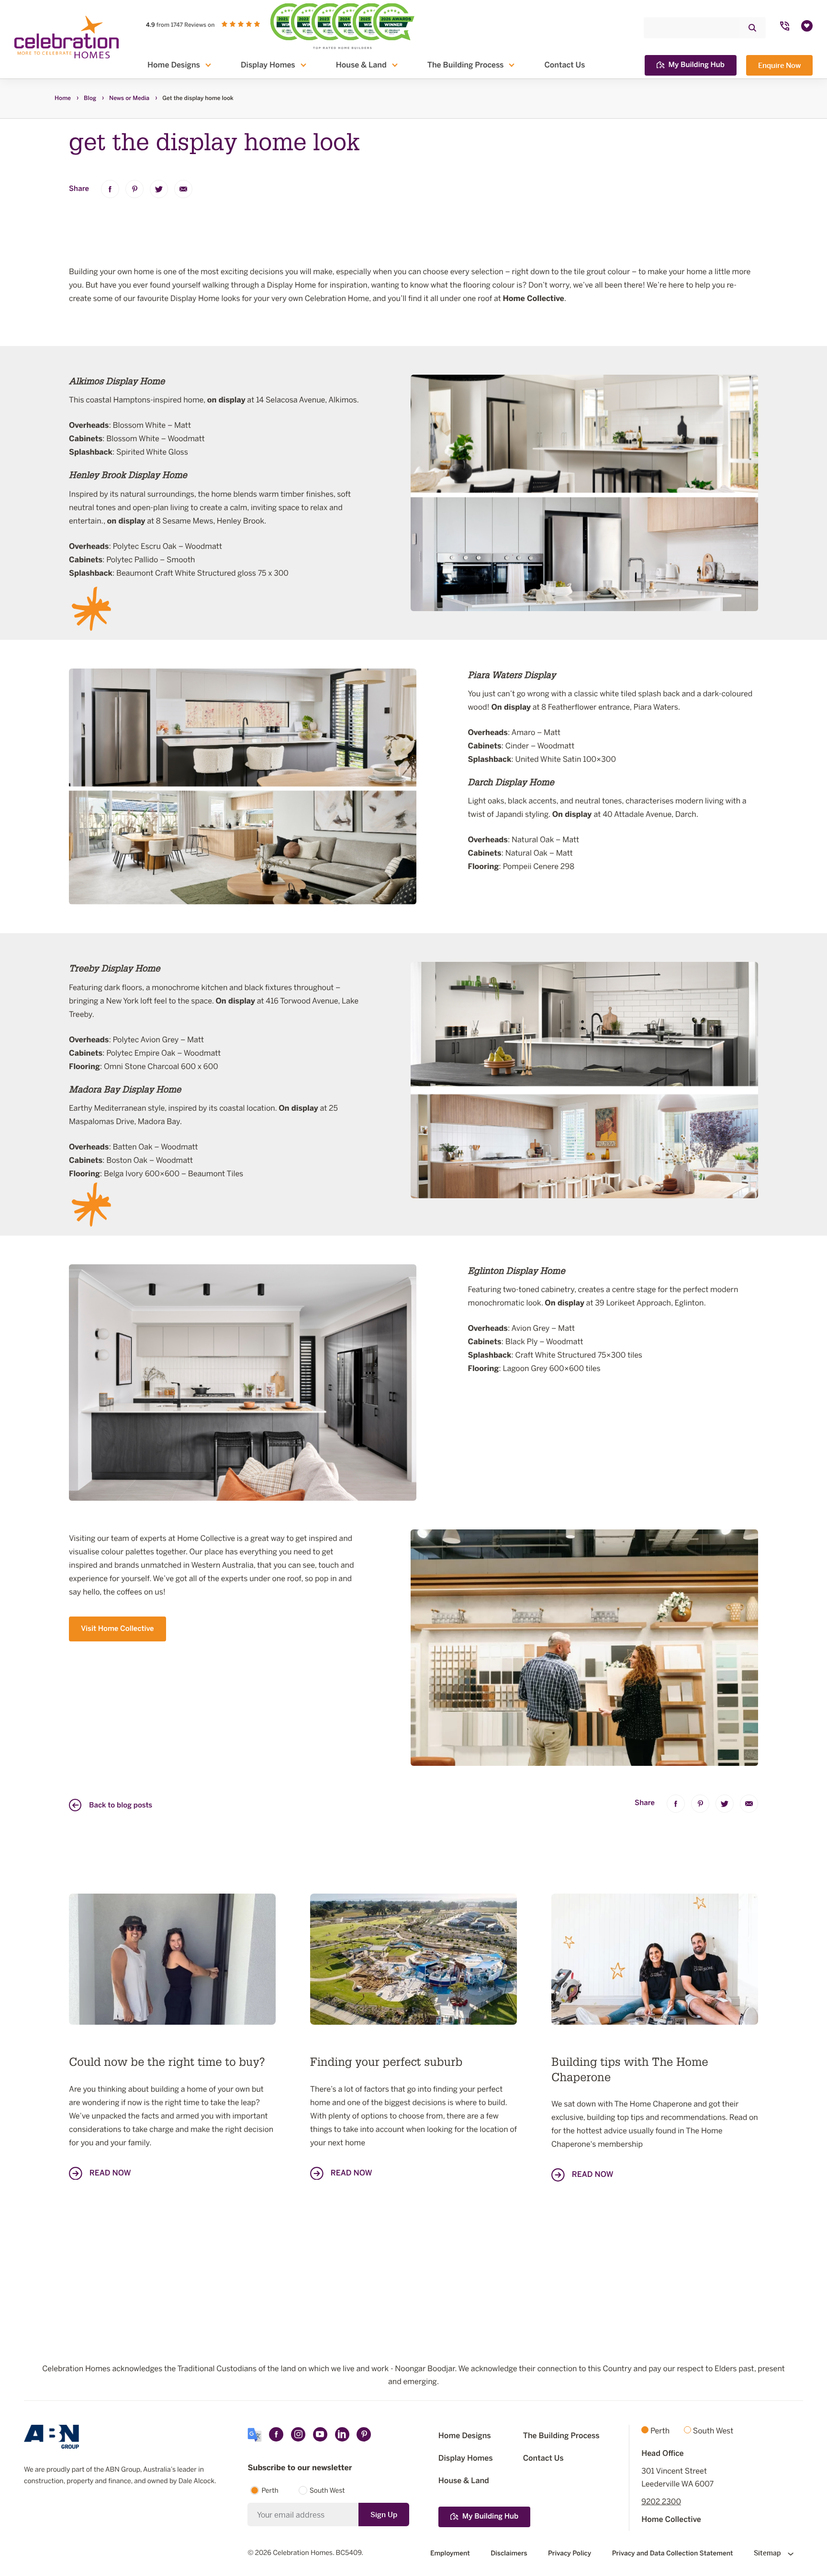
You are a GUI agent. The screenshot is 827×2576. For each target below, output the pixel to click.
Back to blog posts (121, 1806)
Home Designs (174, 65)
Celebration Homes (303, 2553)
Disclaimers (509, 2553)
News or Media (129, 99)
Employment (450, 2553)
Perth (270, 2491)
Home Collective (671, 2520)
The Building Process (466, 65)
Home (63, 99)
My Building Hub (697, 65)
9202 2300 (661, 2502)
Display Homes (268, 65)
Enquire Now (779, 65)
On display (511, 707)
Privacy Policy (570, 2553)
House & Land (361, 65)
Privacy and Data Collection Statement (673, 2553)
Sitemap (768, 2553)
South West (327, 2491)
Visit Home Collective (117, 1629)
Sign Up (384, 2515)
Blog (90, 99)
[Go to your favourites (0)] (807, 26)
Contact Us (564, 65)
